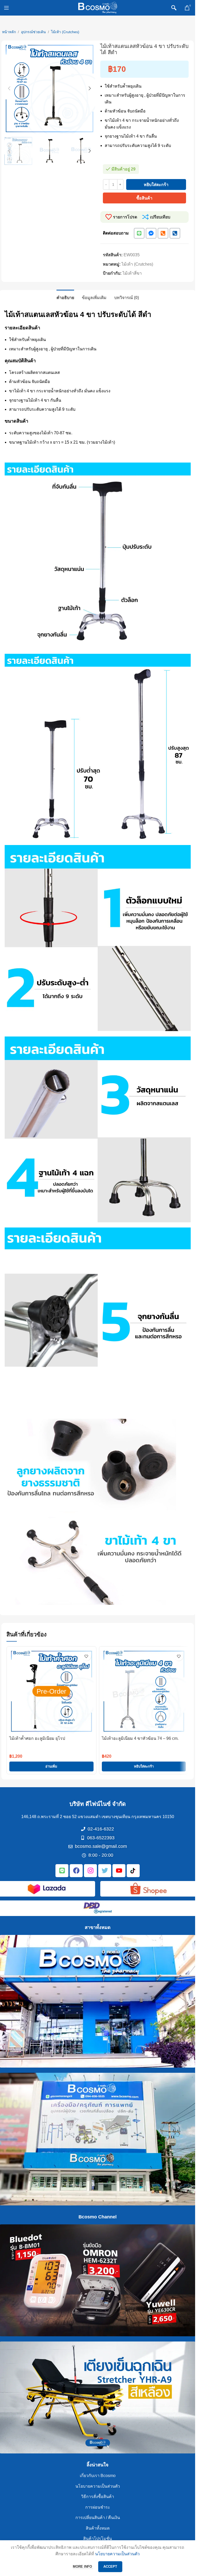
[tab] (65, 297)
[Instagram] (90, 1871)
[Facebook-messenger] (151, 233)
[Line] (139, 233)
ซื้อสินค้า (144, 198)
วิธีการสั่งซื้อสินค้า (98, 2497)
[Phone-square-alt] (163, 233)
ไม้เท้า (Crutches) (65, 32)
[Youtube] (119, 1871)
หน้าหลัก (9, 32)
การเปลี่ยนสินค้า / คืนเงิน (98, 2518)
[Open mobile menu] (6, 8)
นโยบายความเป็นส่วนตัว (98, 2486)
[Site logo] (98, 7)
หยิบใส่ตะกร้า (156, 185)
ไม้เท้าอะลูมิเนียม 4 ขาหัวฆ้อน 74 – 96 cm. (140, 1738)
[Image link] (47, 1888)
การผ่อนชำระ (98, 2507)
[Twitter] (105, 1871)
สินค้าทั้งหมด (98, 2528)
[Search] (174, 8)
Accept (110, 2567)
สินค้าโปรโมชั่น (98, 2539)
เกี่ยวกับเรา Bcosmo (98, 2476)
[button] (9, 88)
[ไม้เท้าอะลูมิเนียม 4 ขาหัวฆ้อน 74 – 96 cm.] (144, 1691)
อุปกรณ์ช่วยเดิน (33, 32)
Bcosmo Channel (98, 2217)
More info (83, 2567)
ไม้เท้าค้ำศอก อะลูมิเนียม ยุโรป (37, 1738)
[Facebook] (76, 1871)
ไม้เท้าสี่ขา (132, 273)
